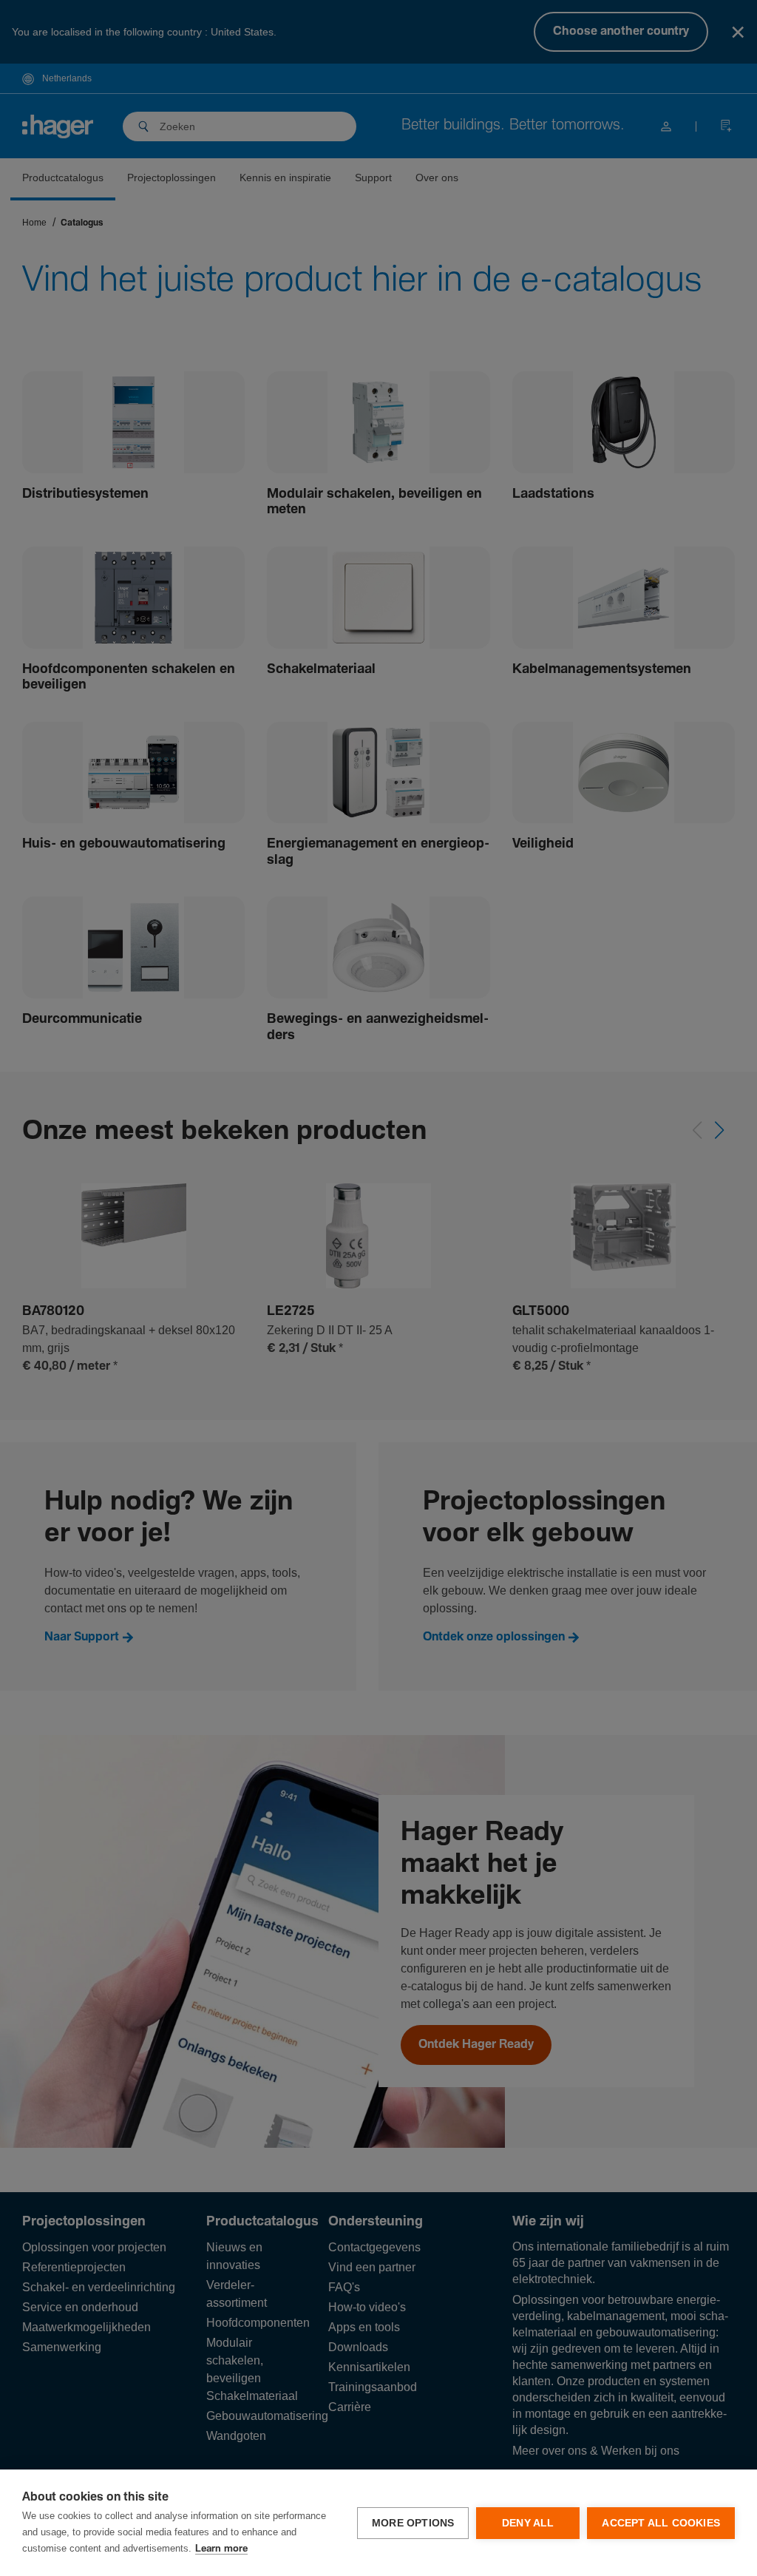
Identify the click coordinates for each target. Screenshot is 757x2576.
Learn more (221, 2549)
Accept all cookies (661, 2523)
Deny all (528, 2523)
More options (413, 2523)
